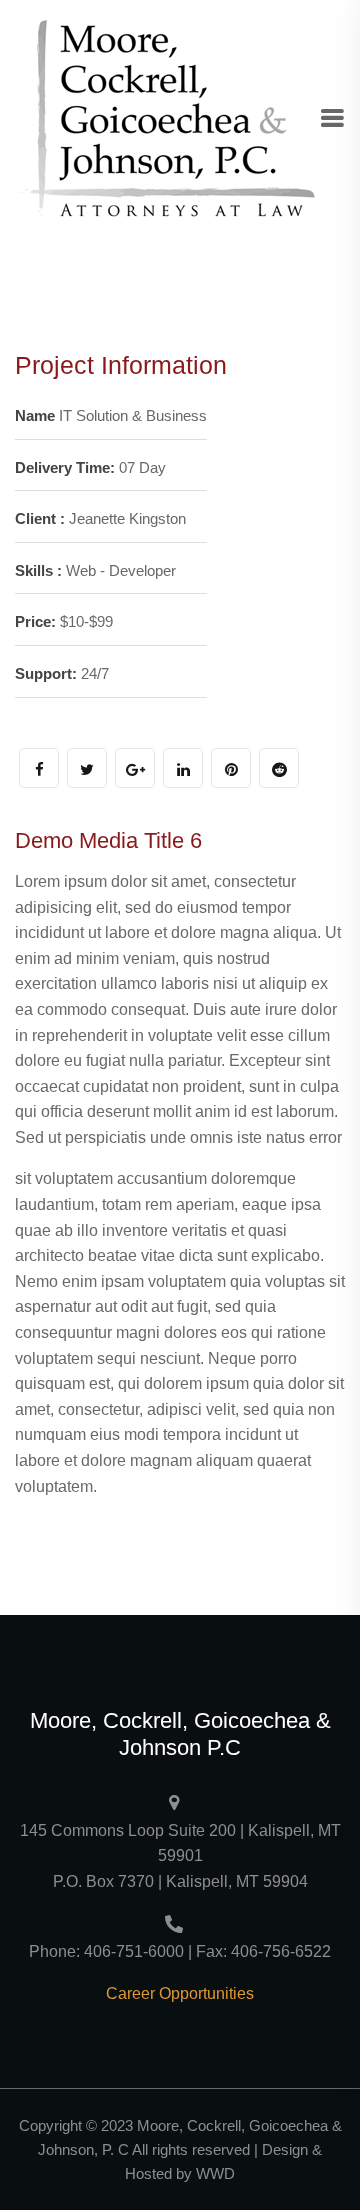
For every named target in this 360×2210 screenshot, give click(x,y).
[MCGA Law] (165, 118)
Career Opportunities (180, 1993)
